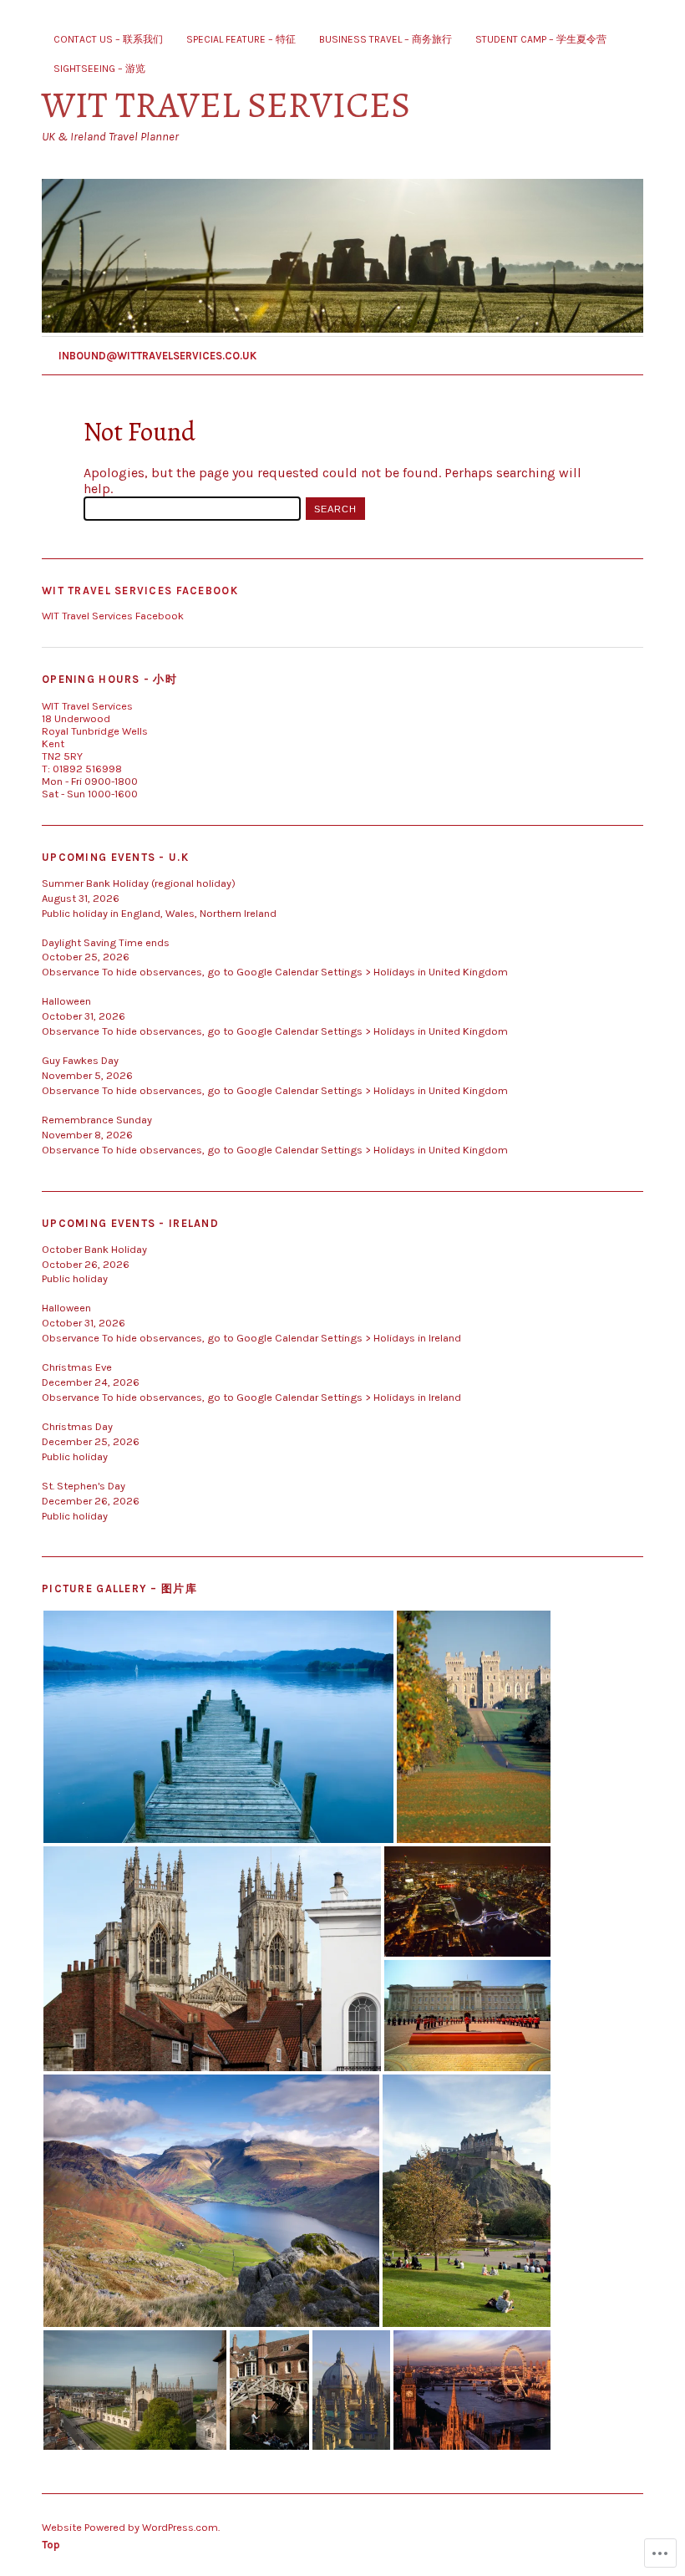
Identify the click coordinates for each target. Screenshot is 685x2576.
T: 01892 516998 (82, 769)
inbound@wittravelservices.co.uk (157, 356)
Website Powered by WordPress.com (130, 2527)
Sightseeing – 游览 (99, 69)
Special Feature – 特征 (241, 39)
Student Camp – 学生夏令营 (541, 39)
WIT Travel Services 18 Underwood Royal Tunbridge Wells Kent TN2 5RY (95, 731)
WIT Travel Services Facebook (140, 591)
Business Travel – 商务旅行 (386, 39)
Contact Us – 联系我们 (108, 39)
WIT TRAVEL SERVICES (226, 105)
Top (51, 2545)
